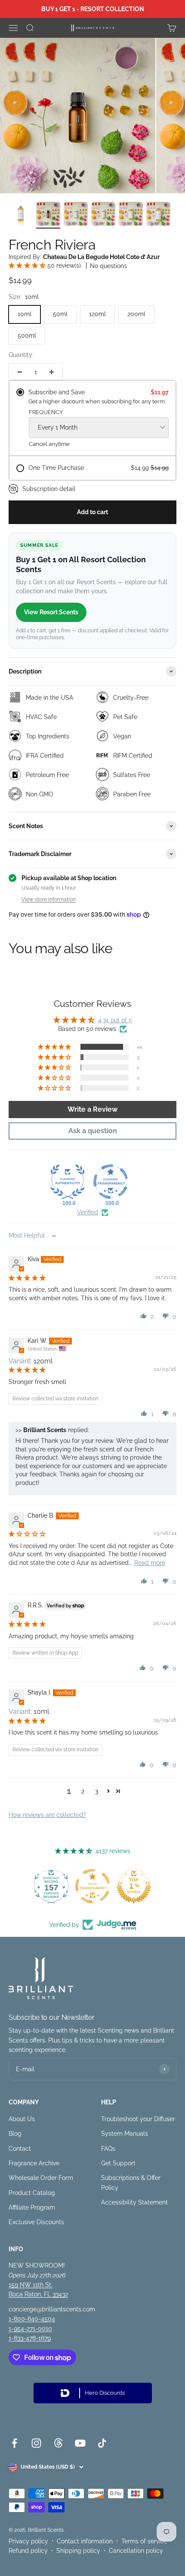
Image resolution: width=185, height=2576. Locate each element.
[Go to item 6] (158, 215)
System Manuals (125, 2134)
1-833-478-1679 (30, 2338)
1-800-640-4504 (32, 2319)
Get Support (118, 2163)
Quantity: (21, 355)
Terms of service (144, 2541)
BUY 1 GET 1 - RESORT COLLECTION (93, 9)
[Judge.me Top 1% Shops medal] (134, 1886)
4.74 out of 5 (115, 1020)
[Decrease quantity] (20, 372)
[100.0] (68, 1182)
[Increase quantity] (52, 372)
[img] (27, 1278)
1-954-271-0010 (30, 2329)
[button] (28, 265)
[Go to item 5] (131, 215)
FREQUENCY (46, 412)
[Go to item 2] (48, 215)
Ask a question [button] (93, 1131)
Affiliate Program (32, 2207)
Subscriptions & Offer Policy (131, 2183)
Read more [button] (150, 1563)
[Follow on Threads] (58, 2443)
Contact (20, 2149)
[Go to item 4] (103, 215)
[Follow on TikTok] (102, 2443)
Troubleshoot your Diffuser (138, 2119)
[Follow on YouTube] (80, 2443)
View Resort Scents (51, 612)
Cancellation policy (136, 2551)
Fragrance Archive (34, 2163)
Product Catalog (32, 2193)
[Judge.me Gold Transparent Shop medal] (92, 1886)
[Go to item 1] (21, 215)
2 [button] (83, 1791)
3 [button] (97, 1791)
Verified (88, 1212)
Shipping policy (78, 2551)
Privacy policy (28, 2541)
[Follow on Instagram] (36, 2443)
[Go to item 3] (76, 215)
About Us (22, 2119)
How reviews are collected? (47, 1815)
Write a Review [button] (92, 1109)
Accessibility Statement (134, 2202)
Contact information (85, 2541)
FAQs (108, 2149)
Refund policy (28, 2551)
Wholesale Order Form (41, 2178)
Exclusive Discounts (36, 2222)
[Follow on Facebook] (14, 2443)
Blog (15, 2134)
